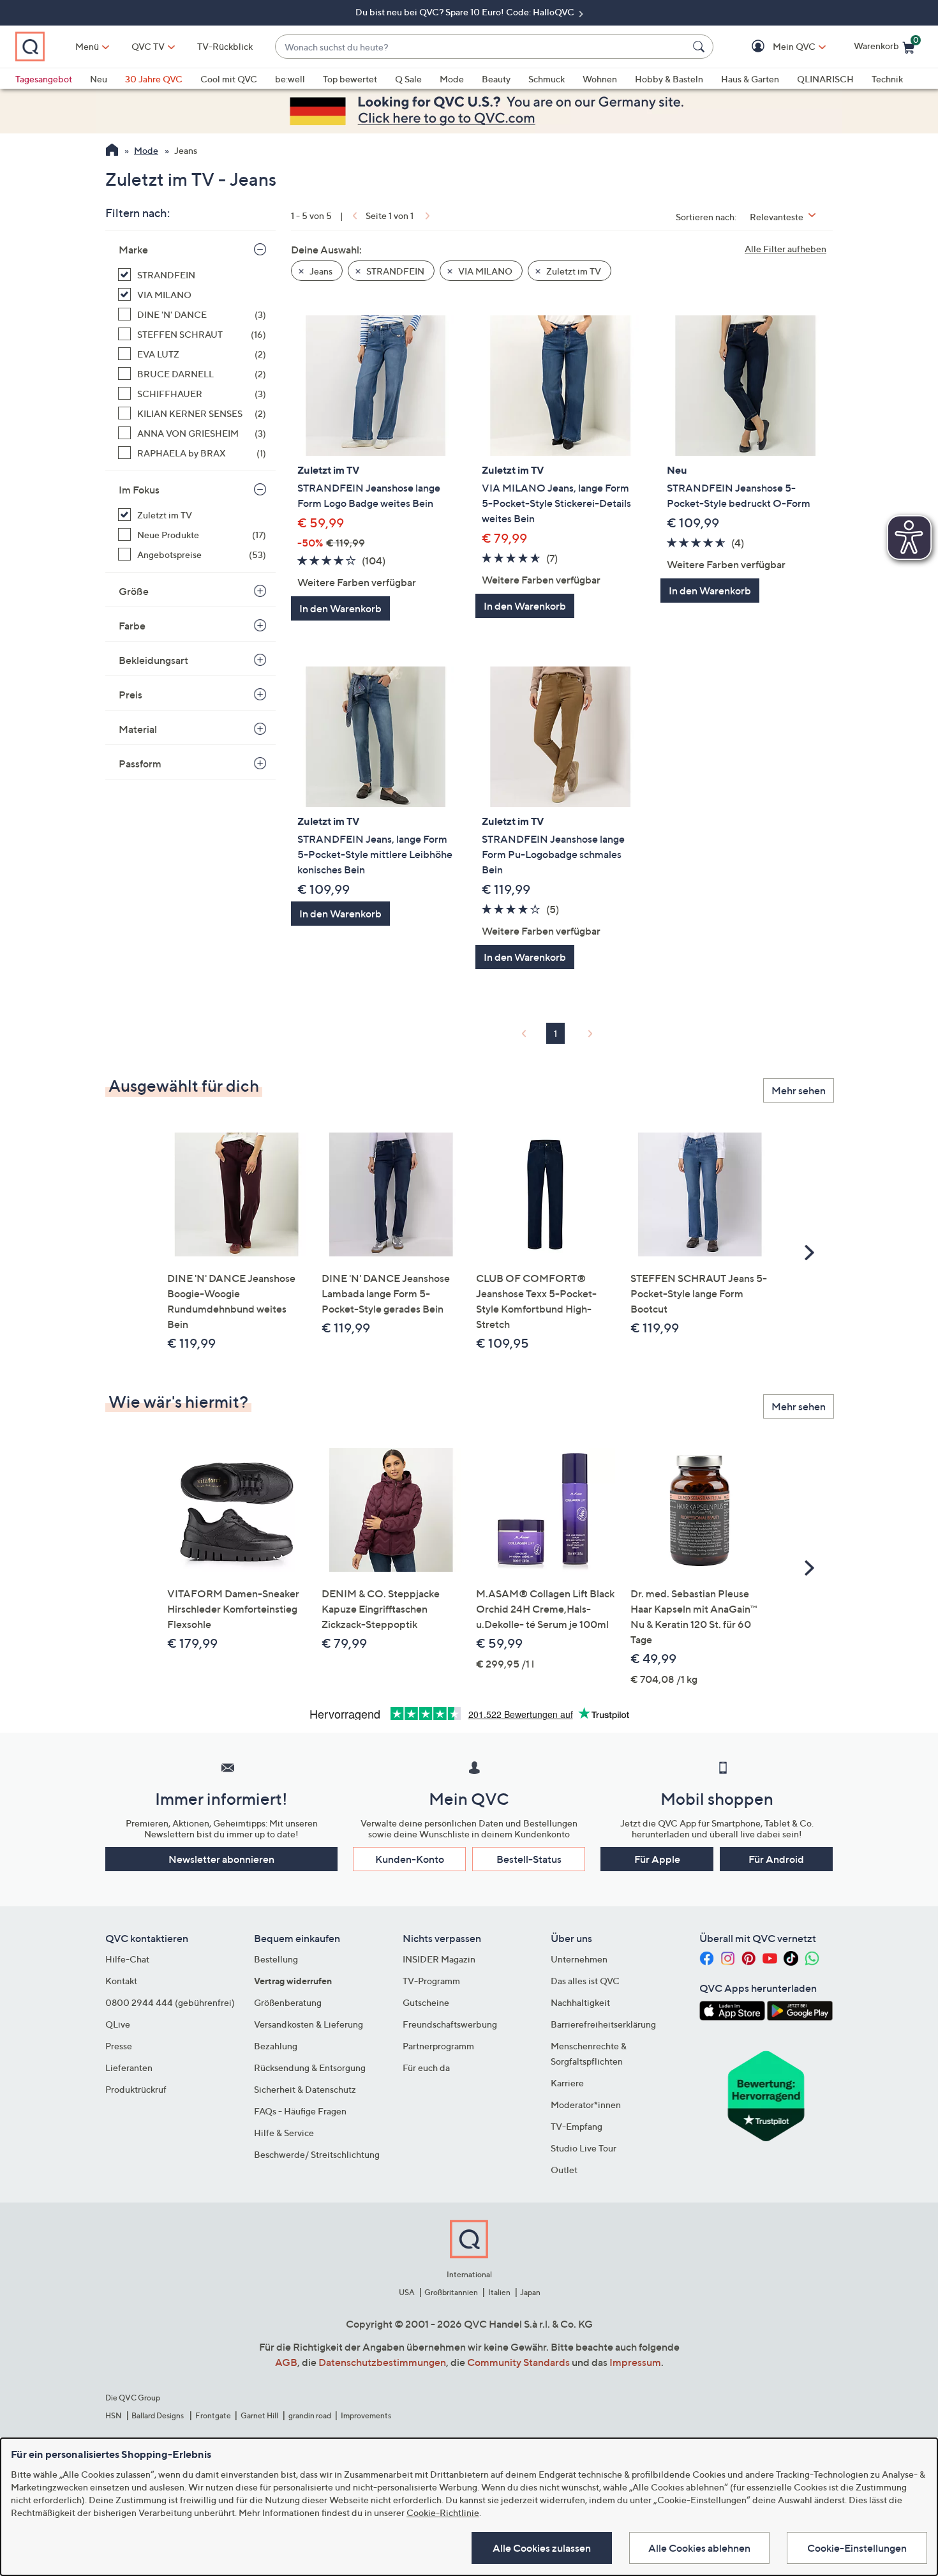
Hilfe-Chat (127, 1959)
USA (407, 2292)
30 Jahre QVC (154, 79)
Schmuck (547, 79)
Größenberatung (288, 2002)
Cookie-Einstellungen (857, 2548)
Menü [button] (87, 46)
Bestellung (276, 1959)
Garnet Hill (259, 2415)
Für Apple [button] (657, 1859)
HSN (114, 2415)
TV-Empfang (577, 2126)
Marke (133, 250)
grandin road (310, 2415)
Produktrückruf (136, 2089)
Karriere (567, 2083)
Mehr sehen (799, 1090)
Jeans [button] (320, 271)
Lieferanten (129, 2068)
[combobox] (481, 47)
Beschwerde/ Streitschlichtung (317, 2154)
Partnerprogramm (438, 2046)
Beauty (496, 79)
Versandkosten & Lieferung (309, 2024)
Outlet (564, 2170)
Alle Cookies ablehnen (699, 2548)
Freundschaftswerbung (450, 2024)
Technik (887, 79)
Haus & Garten (750, 79)
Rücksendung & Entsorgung (310, 2068)
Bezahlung (276, 2046)
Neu (99, 79)
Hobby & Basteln (669, 79)
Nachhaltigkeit (580, 2002)
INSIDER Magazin (439, 1959)
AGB (286, 2362)
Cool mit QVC (229, 79)
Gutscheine (426, 2002)
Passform (140, 764)
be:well (290, 79)
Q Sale (408, 79)
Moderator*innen (586, 2105)
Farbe (132, 626)
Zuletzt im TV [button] (573, 271)
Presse (119, 2046)
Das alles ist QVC (585, 1981)
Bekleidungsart (153, 660)
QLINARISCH (825, 79)
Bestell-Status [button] (529, 1859)
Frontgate (213, 2415)
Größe (134, 591)
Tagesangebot (44, 79)
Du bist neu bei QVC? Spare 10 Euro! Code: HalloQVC (466, 12)
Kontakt (121, 1981)
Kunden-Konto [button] (410, 1859)
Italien (499, 2292)
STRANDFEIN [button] (394, 271)
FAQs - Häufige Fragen (300, 2111)
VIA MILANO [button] (484, 271)
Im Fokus (139, 490)
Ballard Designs (158, 2415)
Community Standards (518, 2362)
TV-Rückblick (225, 46)
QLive (118, 2024)
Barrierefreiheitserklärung (603, 2024)
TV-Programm (431, 1981)
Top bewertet (350, 79)
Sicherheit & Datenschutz (305, 2089)
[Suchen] (701, 47)
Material (138, 729)
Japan (530, 2292)
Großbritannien (451, 2292)
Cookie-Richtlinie (443, 2512)
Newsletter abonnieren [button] (221, 1859)
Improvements (366, 2415)
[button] (776, 47)
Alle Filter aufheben (785, 249)
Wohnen (600, 79)
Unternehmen (579, 1959)
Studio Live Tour (584, 2148)
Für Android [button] (776, 1859)
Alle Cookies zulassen (542, 2548)
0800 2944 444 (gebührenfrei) (170, 2002)
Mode (452, 79)
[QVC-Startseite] (112, 151)
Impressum (635, 2362)
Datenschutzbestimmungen (382, 2362)
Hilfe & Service (284, 2133)
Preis (130, 695)
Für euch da (426, 2068)
